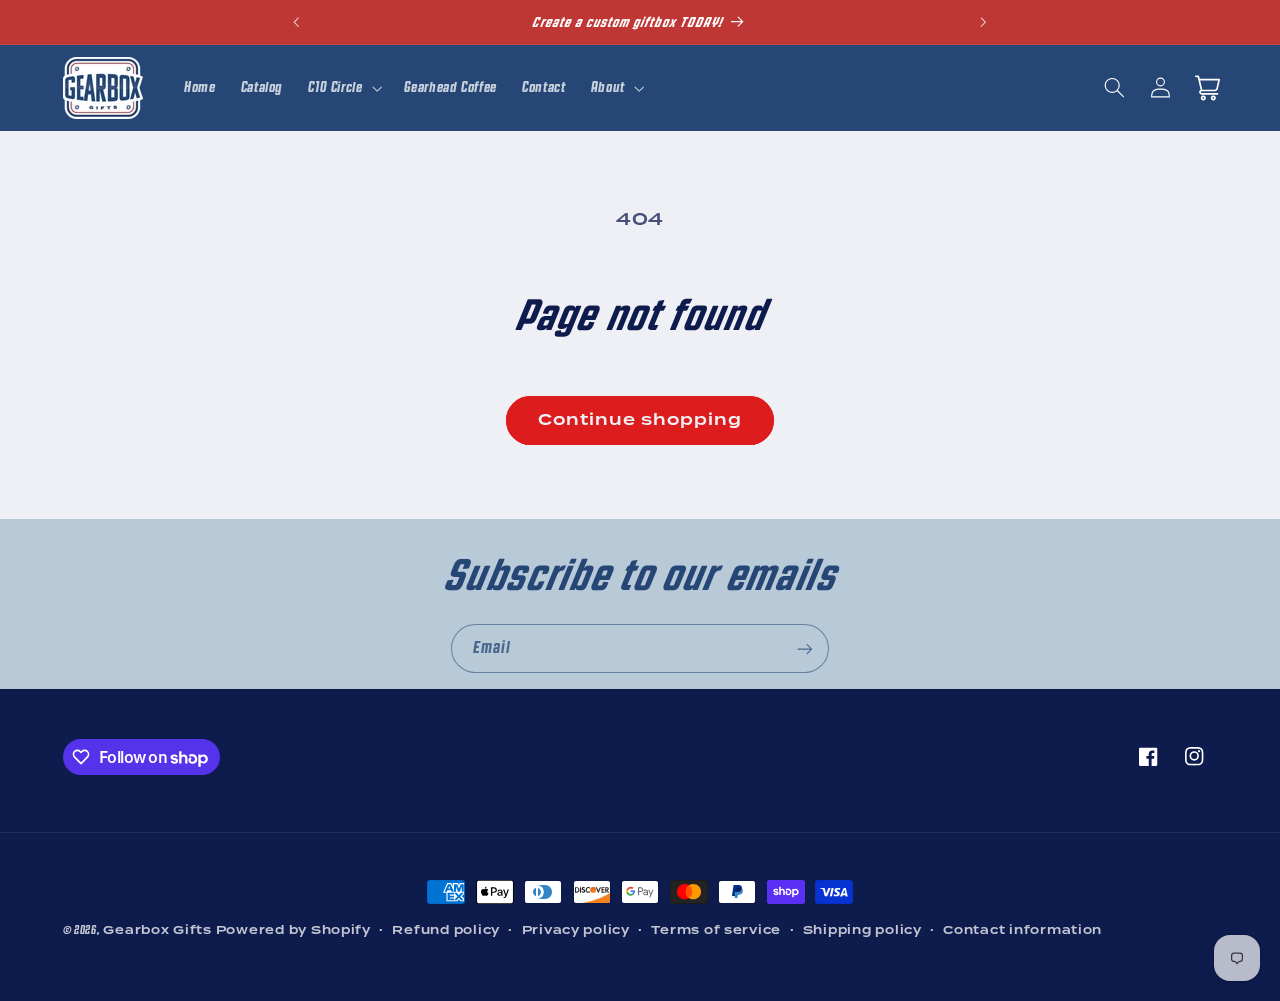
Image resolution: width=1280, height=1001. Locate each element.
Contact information (1022, 930)
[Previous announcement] (297, 22)
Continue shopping (640, 419)
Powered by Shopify (293, 930)
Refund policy (446, 930)
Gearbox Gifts (157, 930)
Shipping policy (862, 930)
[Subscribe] (805, 648)
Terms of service (716, 930)
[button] (343, 88)
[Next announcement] (983, 22)
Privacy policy (576, 930)
